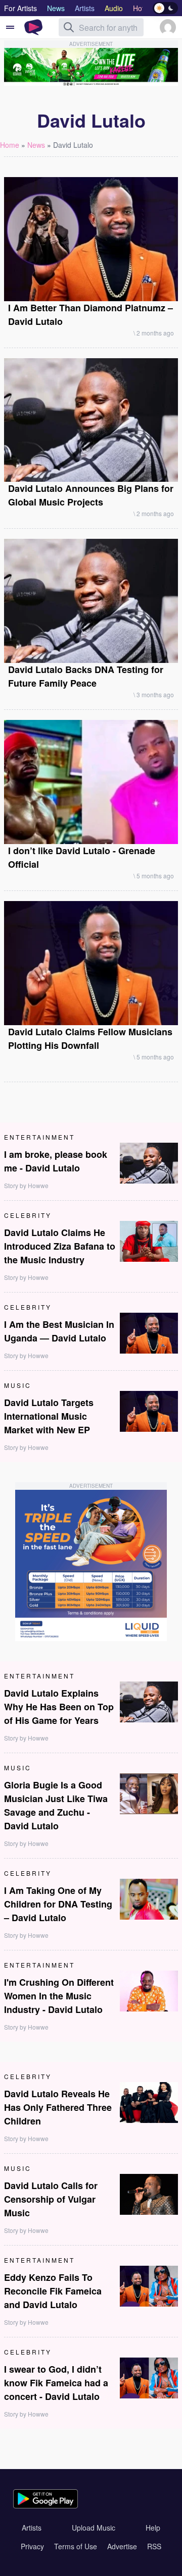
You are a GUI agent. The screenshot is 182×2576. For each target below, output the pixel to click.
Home (10, 145)
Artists (32, 2528)
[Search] (69, 27)
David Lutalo (73, 145)
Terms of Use (76, 2546)
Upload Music (94, 2528)
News (36, 145)
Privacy (32, 2546)
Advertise (122, 2546)
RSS (154, 2546)
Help (153, 2528)
